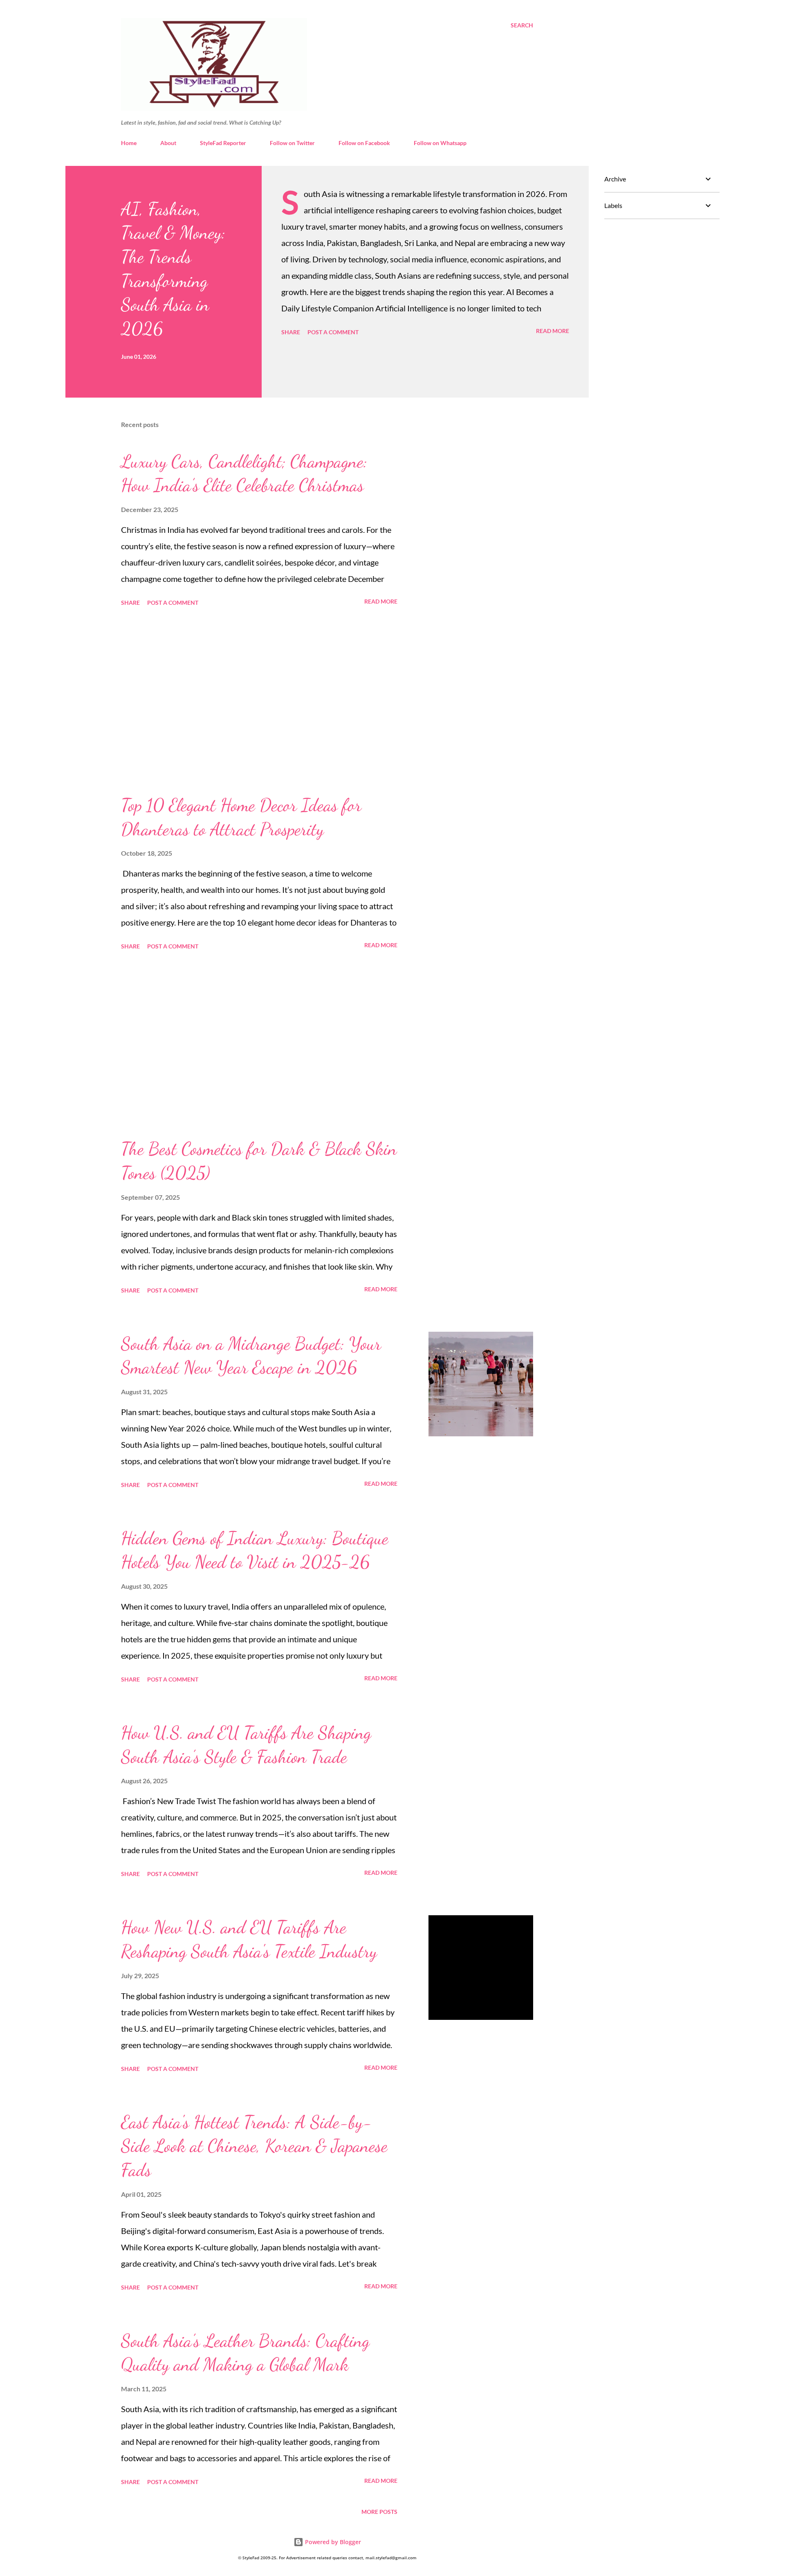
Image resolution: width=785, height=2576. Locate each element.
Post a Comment (333, 332)
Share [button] (291, 332)
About (168, 143)
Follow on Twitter (292, 143)
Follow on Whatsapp (440, 143)
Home (129, 143)
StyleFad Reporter (223, 143)
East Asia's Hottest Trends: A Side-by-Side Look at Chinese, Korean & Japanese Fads (254, 2146)
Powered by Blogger (332, 2542)
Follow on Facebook (364, 143)
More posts (379, 2512)
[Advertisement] (259, 701)
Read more (553, 331)
